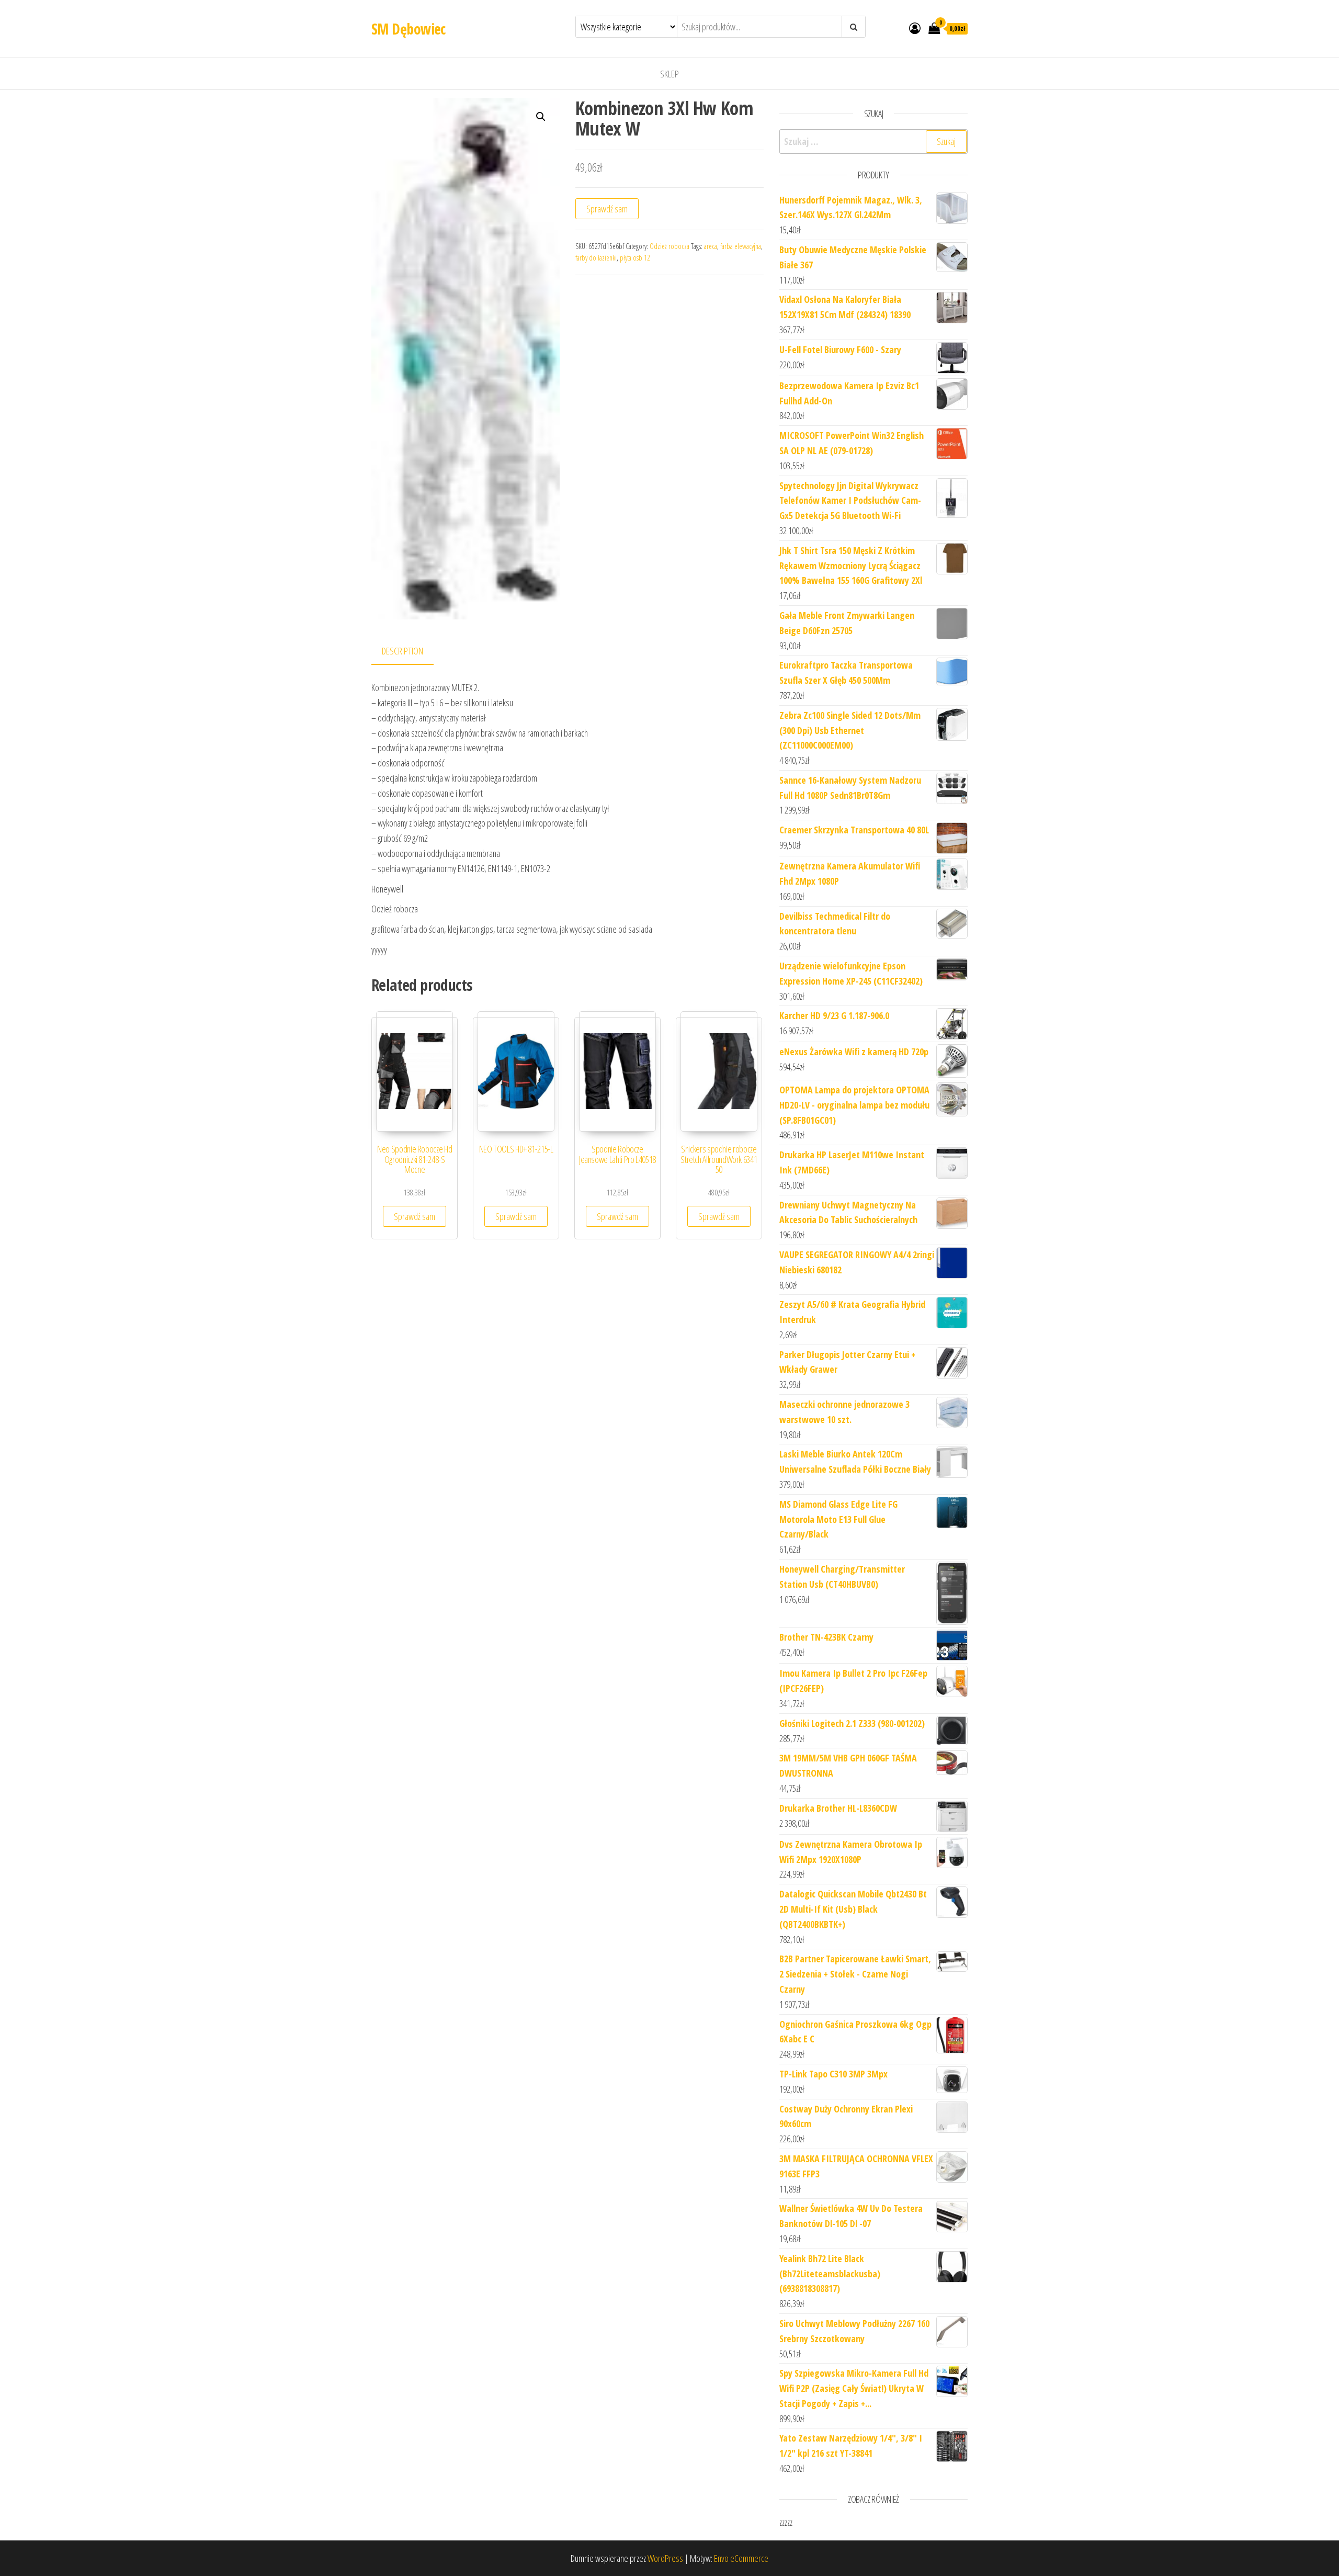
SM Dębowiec (408, 29)
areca (711, 246)
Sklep (669, 74)
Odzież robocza (669, 246)
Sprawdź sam (607, 209)
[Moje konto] (915, 28)
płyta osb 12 (635, 258)
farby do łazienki (596, 258)
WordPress (665, 2558)
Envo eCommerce (741, 2558)
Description (402, 651)
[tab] (410, 652)
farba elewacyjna (741, 246)
